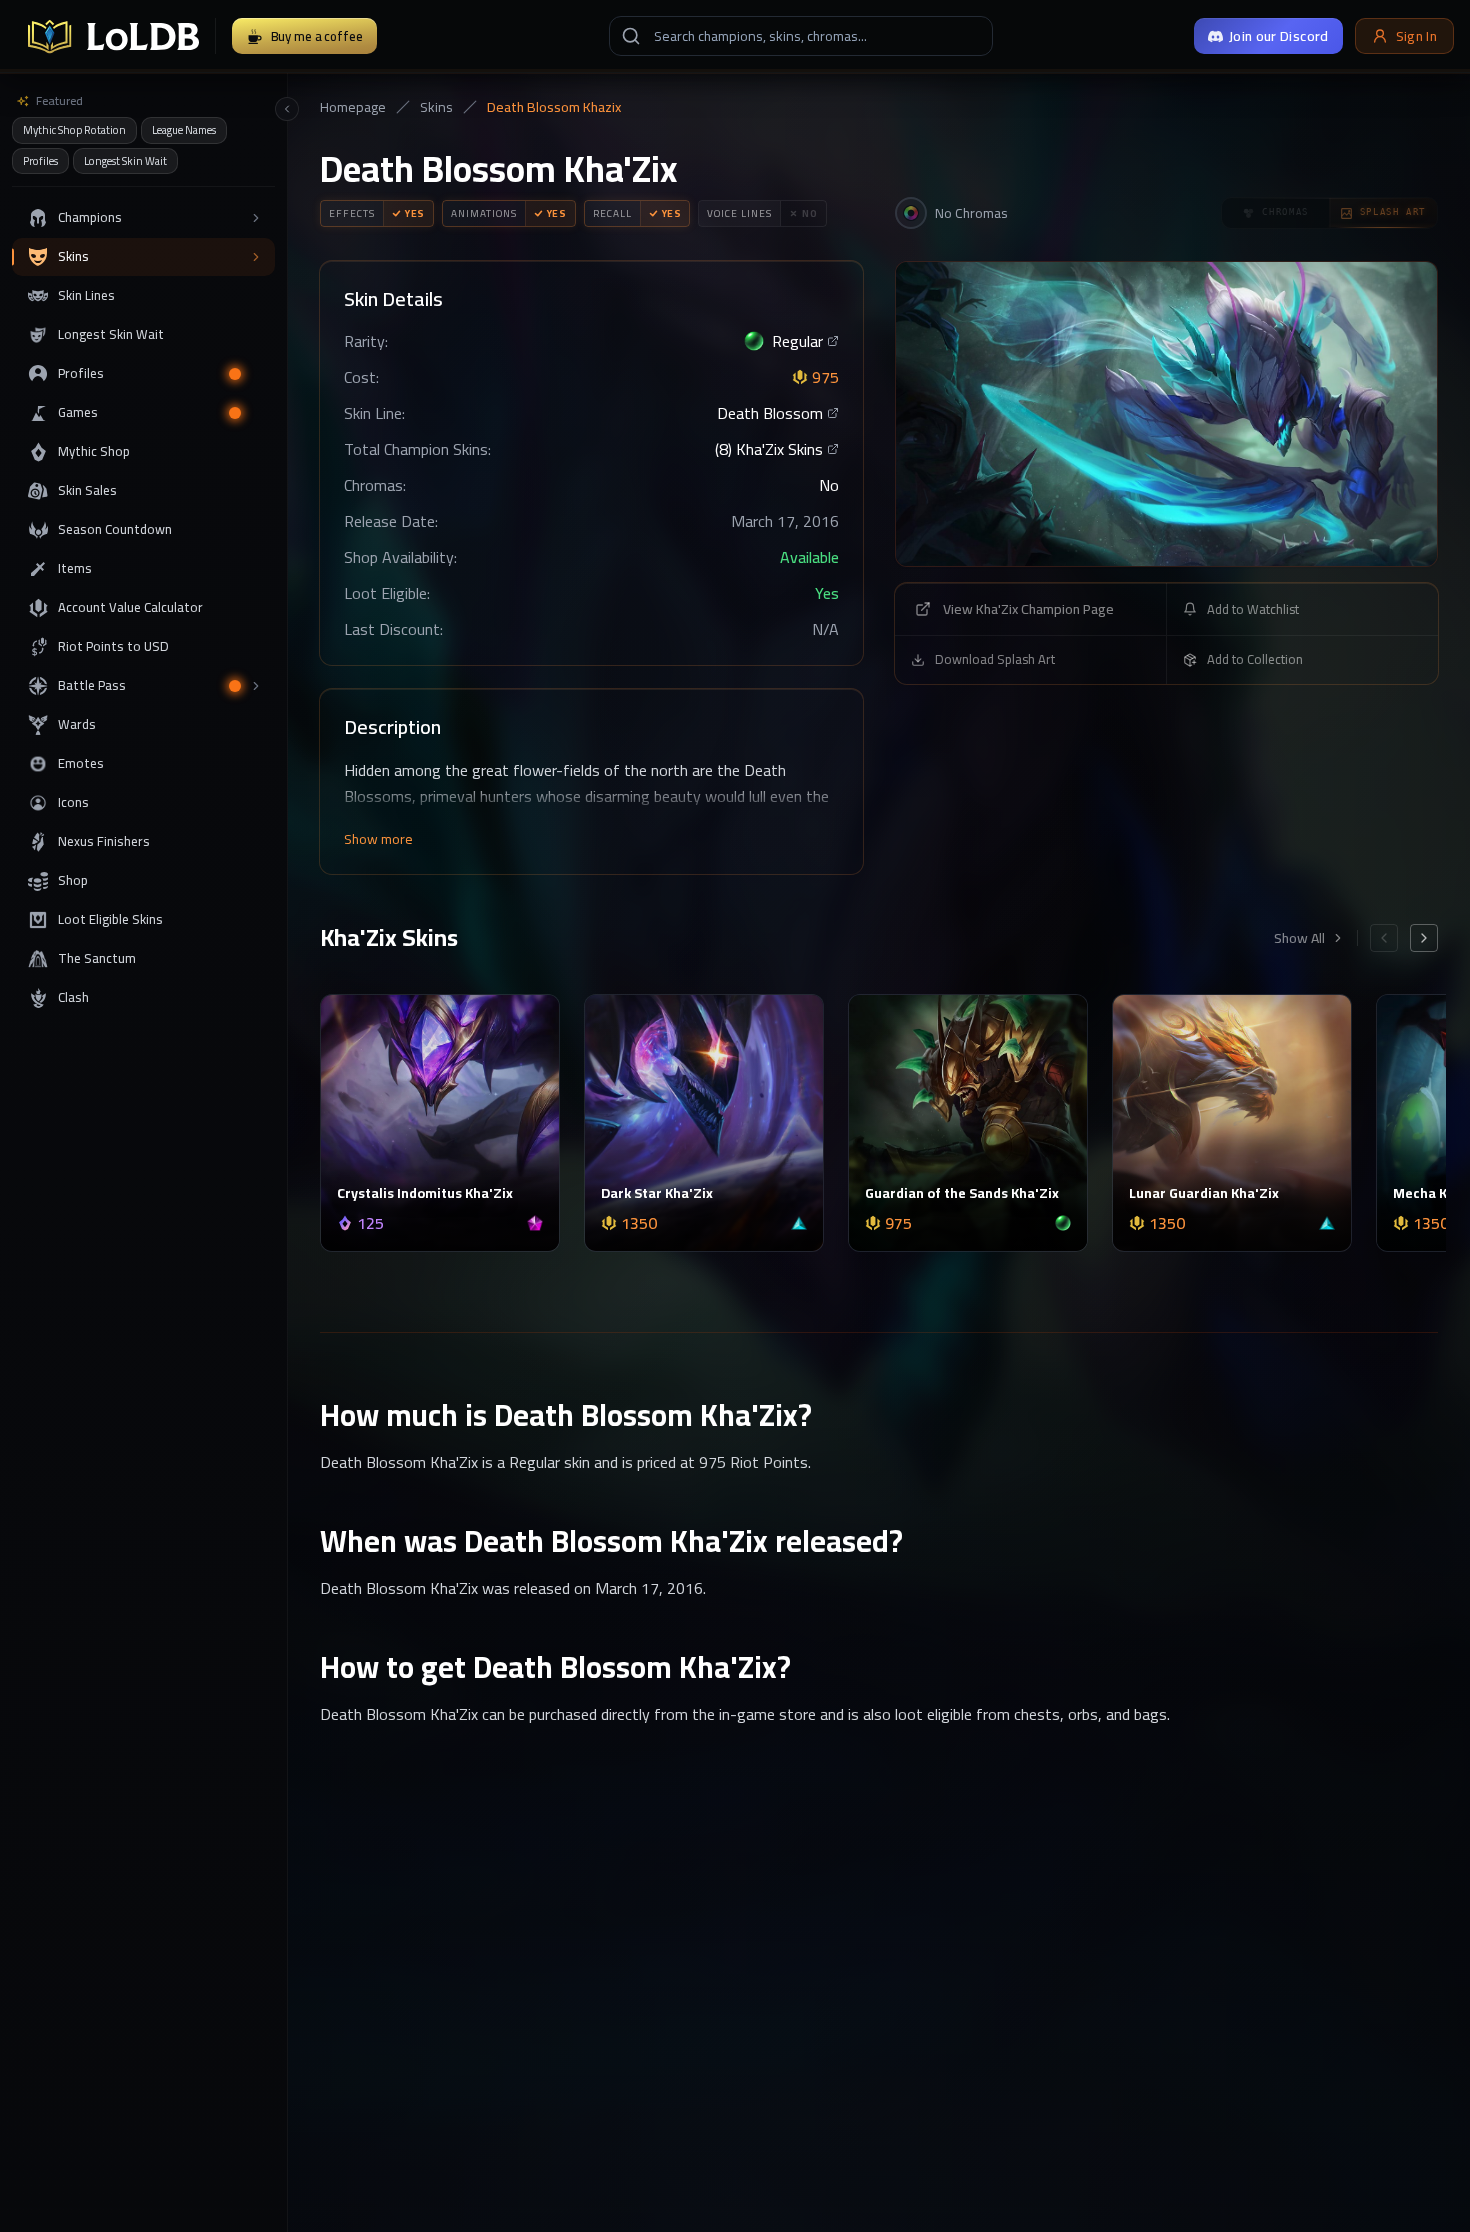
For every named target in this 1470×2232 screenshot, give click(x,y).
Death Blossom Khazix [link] (554, 107)
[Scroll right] (1424, 938)
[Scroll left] (1384, 938)
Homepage (353, 107)
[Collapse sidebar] (287, 109)
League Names (184, 130)
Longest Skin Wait (125, 161)
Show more (378, 839)
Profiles (40, 161)
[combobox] (801, 36)
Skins (436, 107)
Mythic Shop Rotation (74, 130)
